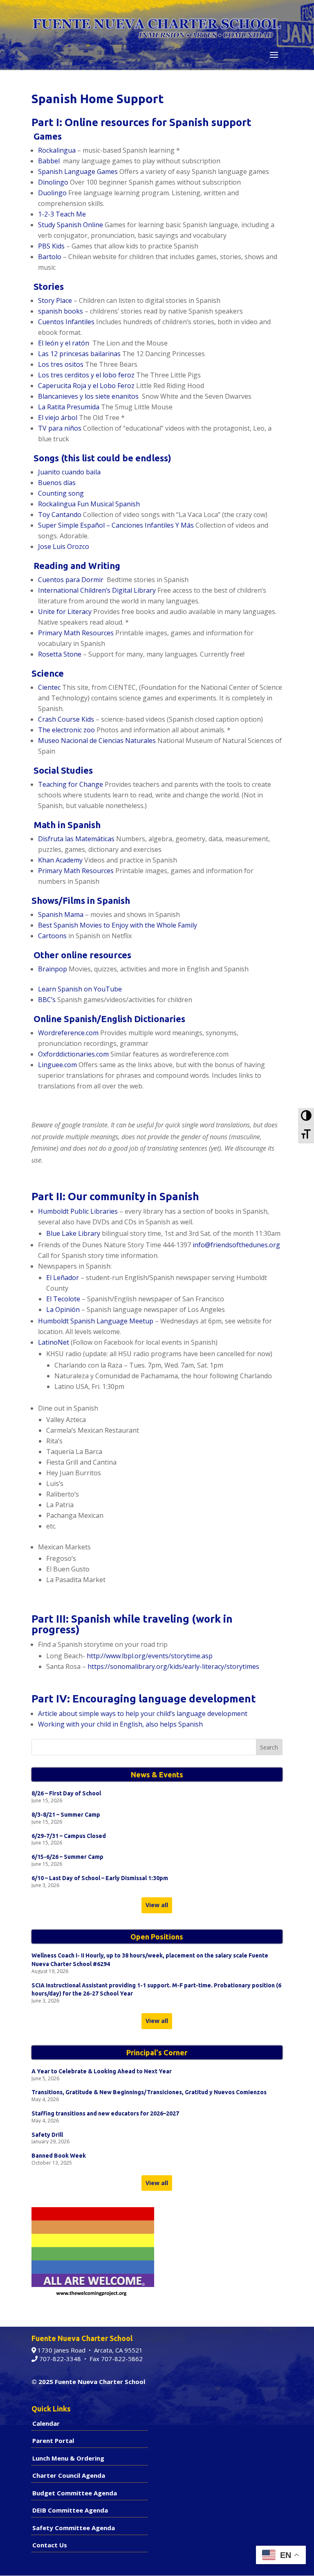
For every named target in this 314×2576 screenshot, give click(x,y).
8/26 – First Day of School (66, 1793)
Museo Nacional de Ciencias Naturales (97, 741)
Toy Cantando (60, 515)
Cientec (49, 687)
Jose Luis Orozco (64, 546)
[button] (274, 55)
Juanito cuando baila (69, 472)
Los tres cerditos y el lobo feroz (86, 375)
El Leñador (63, 1278)
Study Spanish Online (71, 225)
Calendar (46, 2423)
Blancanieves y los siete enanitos (89, 396)
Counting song (61, 493)
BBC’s (48, 1000)
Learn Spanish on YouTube (80, 989)
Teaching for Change (71, 784)
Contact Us (50, 2545)
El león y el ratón (64, 343)
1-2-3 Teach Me (62, 214)
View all (157, 1905)
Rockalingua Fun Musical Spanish (89, 504)
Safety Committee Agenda (74, 2528)
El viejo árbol (58, 418)
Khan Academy (60, 860)
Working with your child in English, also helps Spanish (120, 1724)
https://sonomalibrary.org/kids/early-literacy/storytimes (173, 1666)
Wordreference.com (68, 1033)
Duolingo (52, 193)
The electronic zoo (67, 730)
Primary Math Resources (76, 633)
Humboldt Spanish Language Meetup (96, 1321)
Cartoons (52, 936)
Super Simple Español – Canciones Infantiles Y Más (116, 525)
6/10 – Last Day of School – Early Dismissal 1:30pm (100, 1878)
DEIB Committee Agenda (70, 2510)
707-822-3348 (59, 2359)
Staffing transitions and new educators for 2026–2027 (105, 2113)
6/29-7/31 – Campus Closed (69, 1836)
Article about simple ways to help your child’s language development (143, 1714)
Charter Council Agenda (69, 2475)
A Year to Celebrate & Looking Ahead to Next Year (102, 2071)
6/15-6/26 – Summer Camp (67, 1857)
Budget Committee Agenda (75, 2493)
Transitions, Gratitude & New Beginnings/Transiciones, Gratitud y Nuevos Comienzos (149, 2092)
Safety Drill (47, 2135)
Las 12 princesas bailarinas (79, 354)
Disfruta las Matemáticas (76, 839)
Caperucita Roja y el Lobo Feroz (86, 386)
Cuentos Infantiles (67, 322)
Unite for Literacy (65, 612)
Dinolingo (53, 182)
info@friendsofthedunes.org (236, 1245)
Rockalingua (57, 150)
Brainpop (53, 969)
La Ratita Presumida (69, 407)
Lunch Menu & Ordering (68, 2458)
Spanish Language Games (78, 172)
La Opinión (63, 1309)
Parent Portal (53, 2441)
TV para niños (60, 428)
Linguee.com (58, 1065)
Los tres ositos (61, 364)
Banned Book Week (59, 2156)
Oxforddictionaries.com (73, 1054)
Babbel (49, 161)
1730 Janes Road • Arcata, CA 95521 (89, 2350)
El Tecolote (63, 1299)
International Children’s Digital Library (97, 590)
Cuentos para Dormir (71, 580)
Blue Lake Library (73, 1233)
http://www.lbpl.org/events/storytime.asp (150, 1656)
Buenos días (57, 483)
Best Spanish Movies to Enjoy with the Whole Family (118, 925)
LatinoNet (54, 1342)
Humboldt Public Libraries (78, 1211)
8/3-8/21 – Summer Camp (66, 1815)
